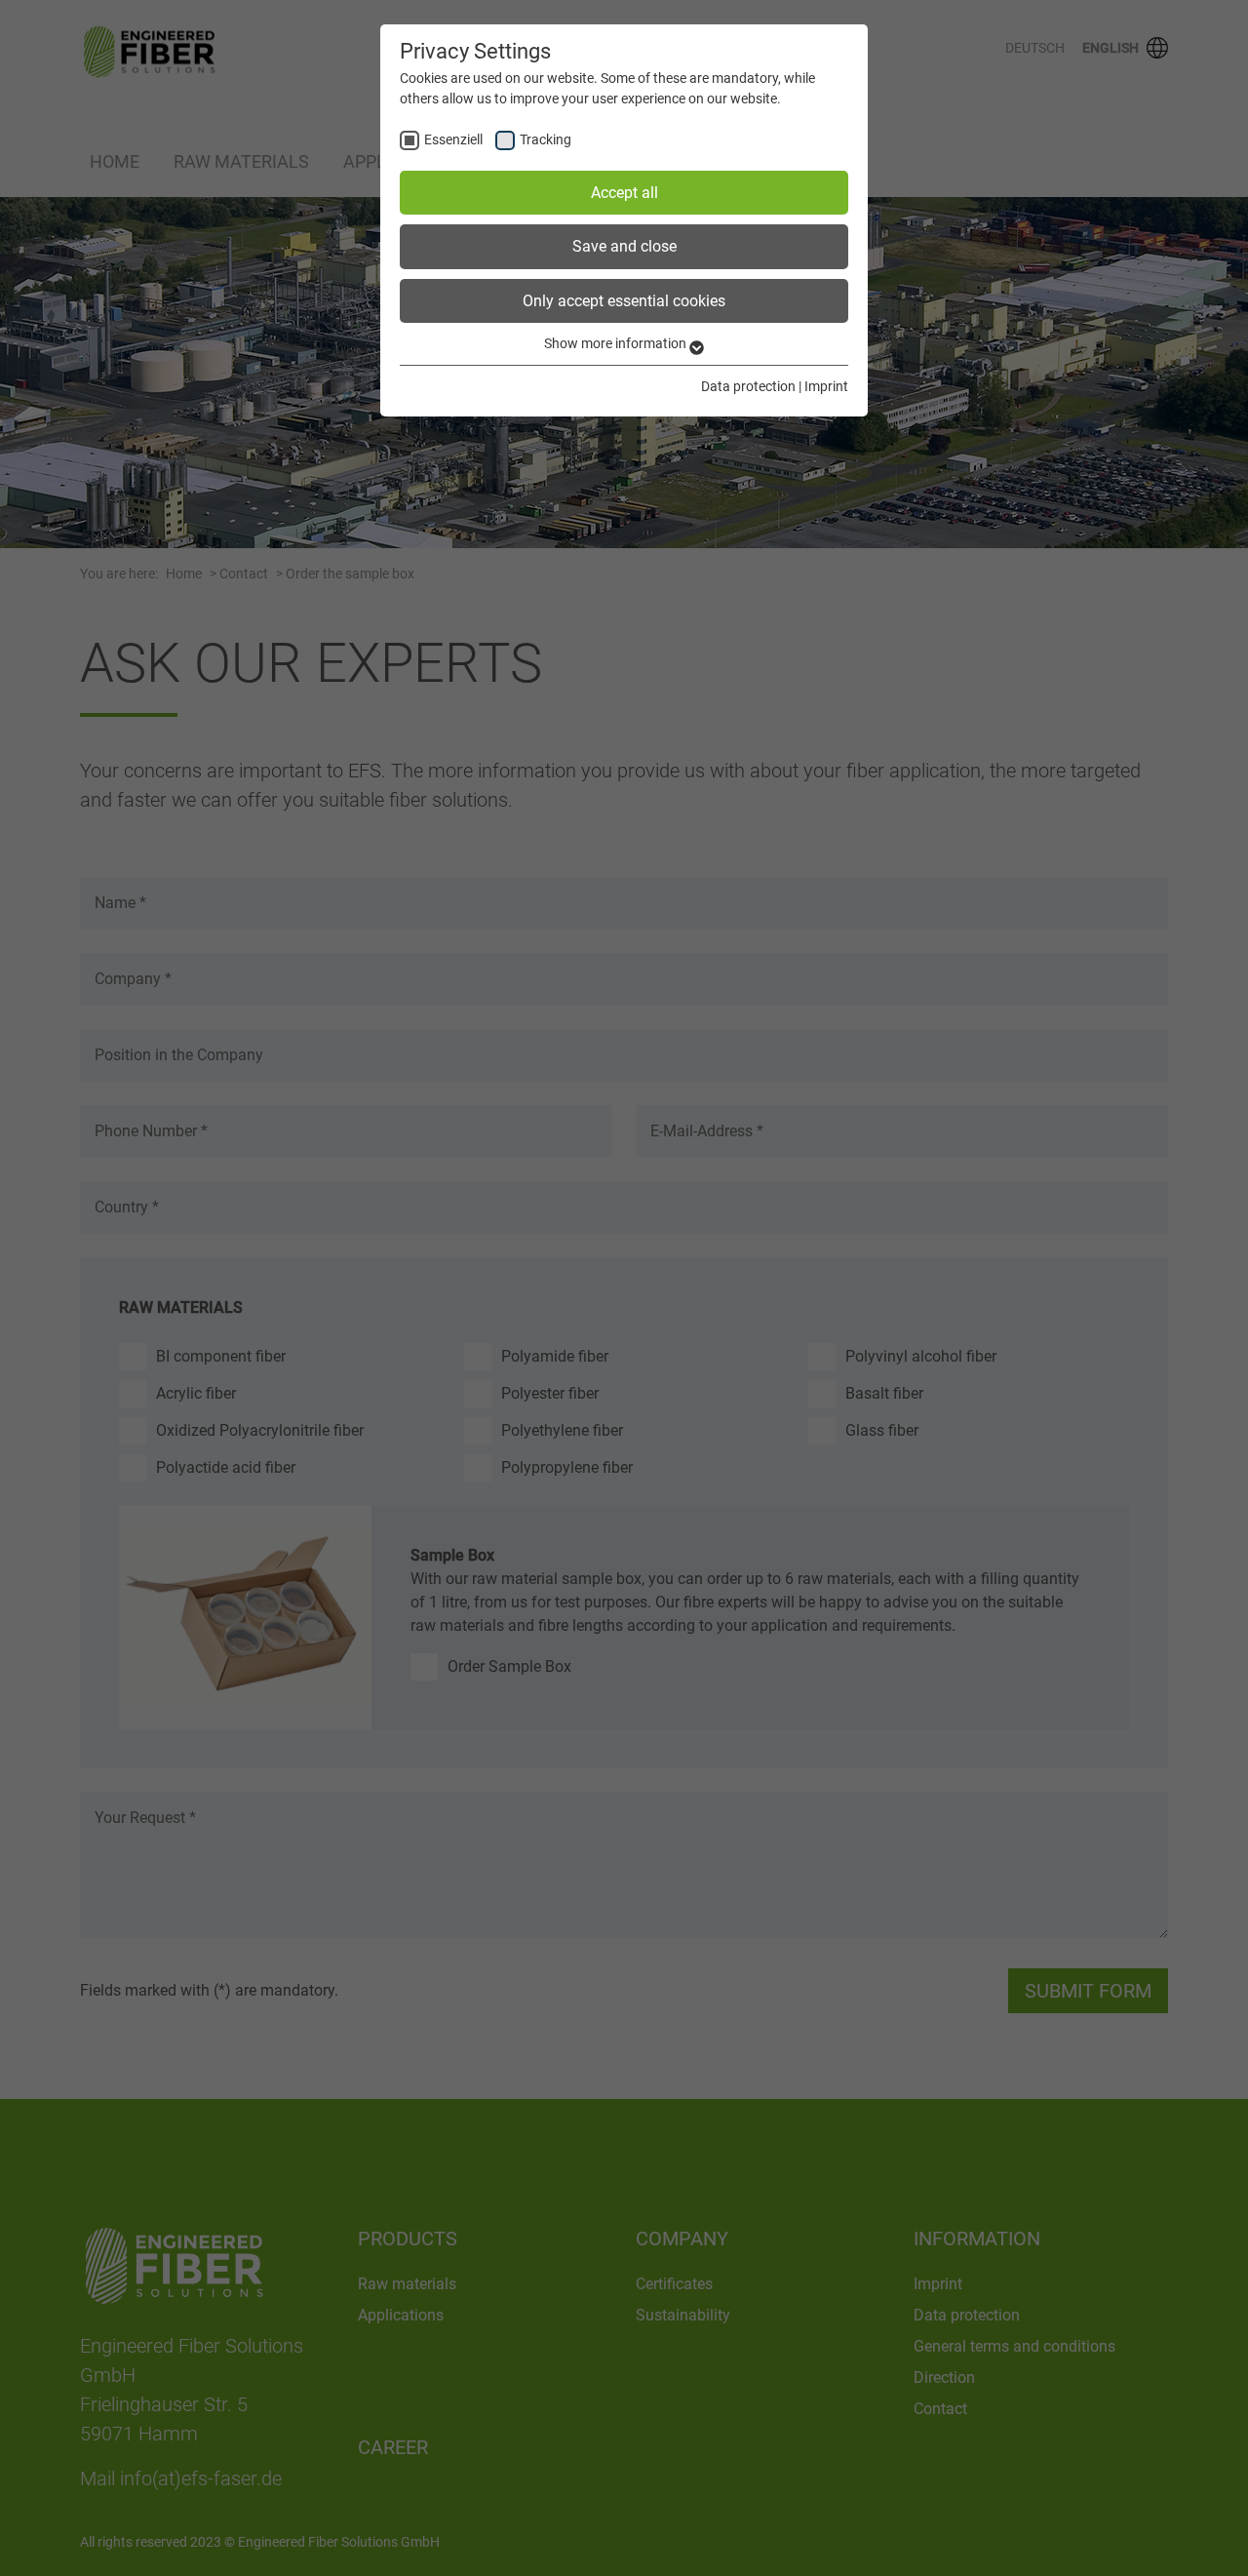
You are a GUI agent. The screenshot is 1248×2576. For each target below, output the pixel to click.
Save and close (624, 246)
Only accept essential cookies (624, 301)
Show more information (617, 343)
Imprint (826, 386)
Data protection (748, 386)
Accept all (624, 193)
